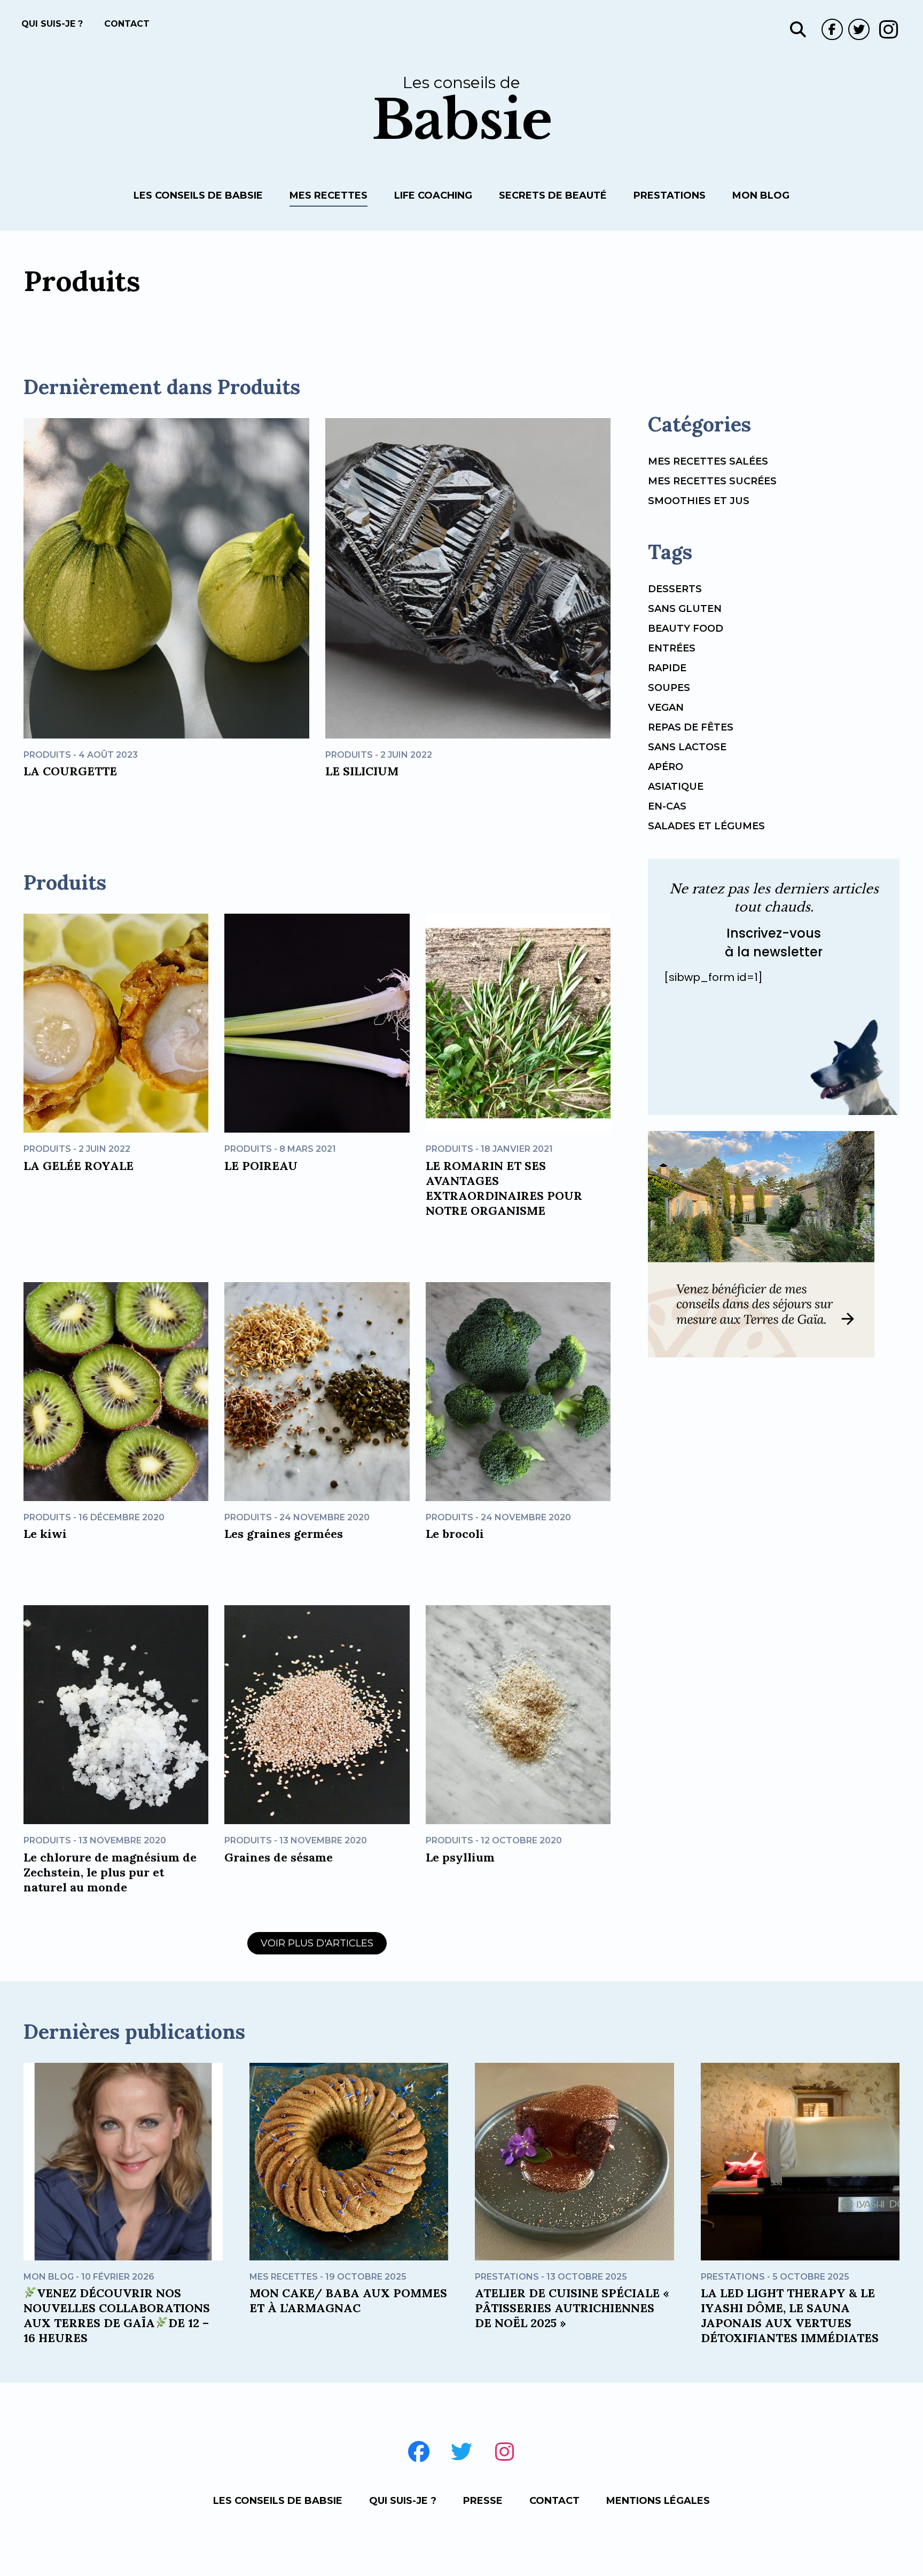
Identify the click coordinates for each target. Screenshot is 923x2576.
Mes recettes (328, 195)
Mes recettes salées (708, 461)
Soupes (669, 688)
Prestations (670, 195)
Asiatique (676, 787)
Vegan (666, 708)
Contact (127, 24)
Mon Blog (761, 195)
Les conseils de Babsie (198, 195)
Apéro (666, 767)
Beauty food (686, 629)
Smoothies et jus (699, 501)
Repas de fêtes (691, 727)
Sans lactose (687, 747)
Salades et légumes (706, 826)
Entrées (672, 648)
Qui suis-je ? (52, 24)
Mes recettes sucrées (712, 481)
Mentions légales (658, 2501)
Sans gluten (685, 609)
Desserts (675, 589)
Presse (483, 2501)
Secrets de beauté (553, 195)
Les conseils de (462, 110)
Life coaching (433, 195)
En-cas (667, 806)
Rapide (667, 668)
